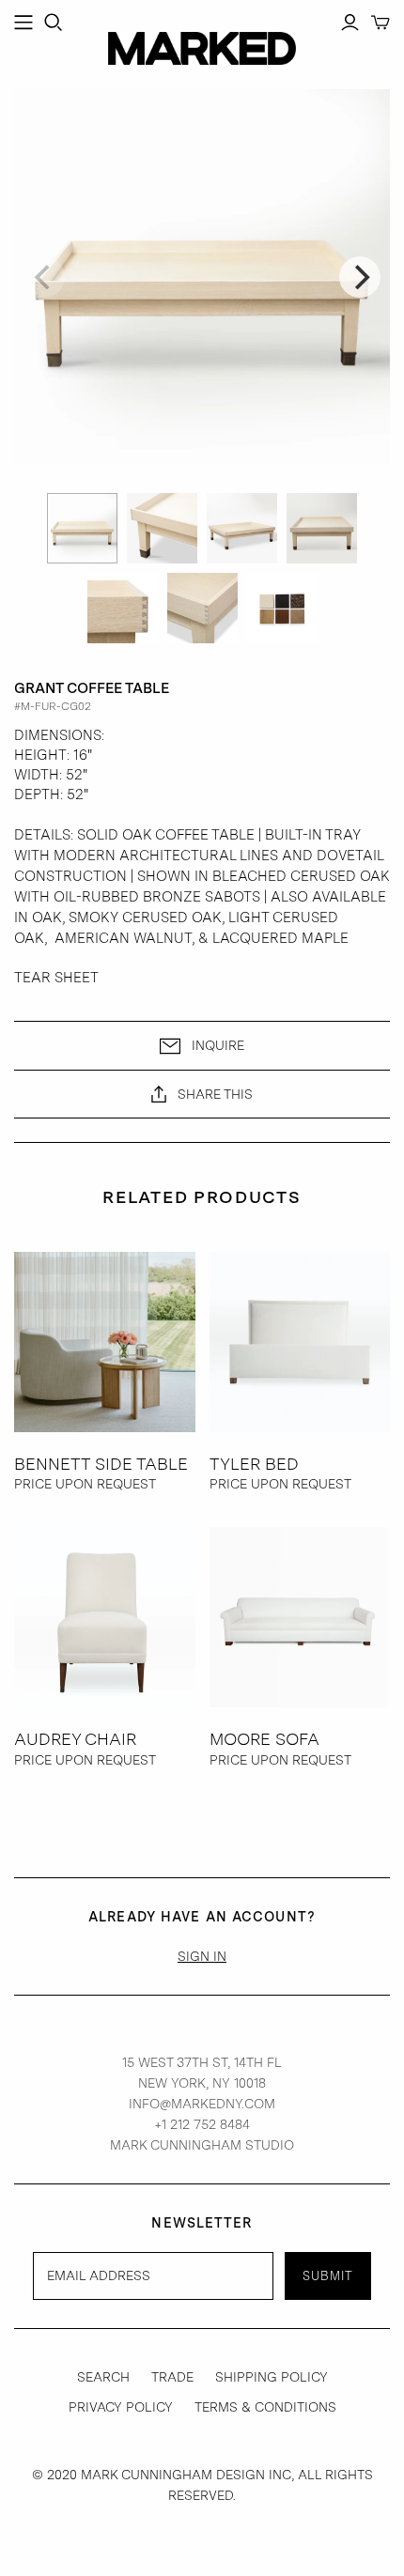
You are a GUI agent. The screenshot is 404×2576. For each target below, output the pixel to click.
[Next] (360, 277)
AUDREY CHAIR (75, 1739)
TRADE (172, 2377)
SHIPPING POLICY (272, 2377)
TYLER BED (254, 1464)
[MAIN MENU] (23, 23)
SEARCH (103, 2377)
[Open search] (54, 23)
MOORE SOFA (264, 1739)
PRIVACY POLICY (121, 2407)
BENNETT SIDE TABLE (101, 1464)
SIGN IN (202, 1956)
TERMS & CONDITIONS (265, 2407)
